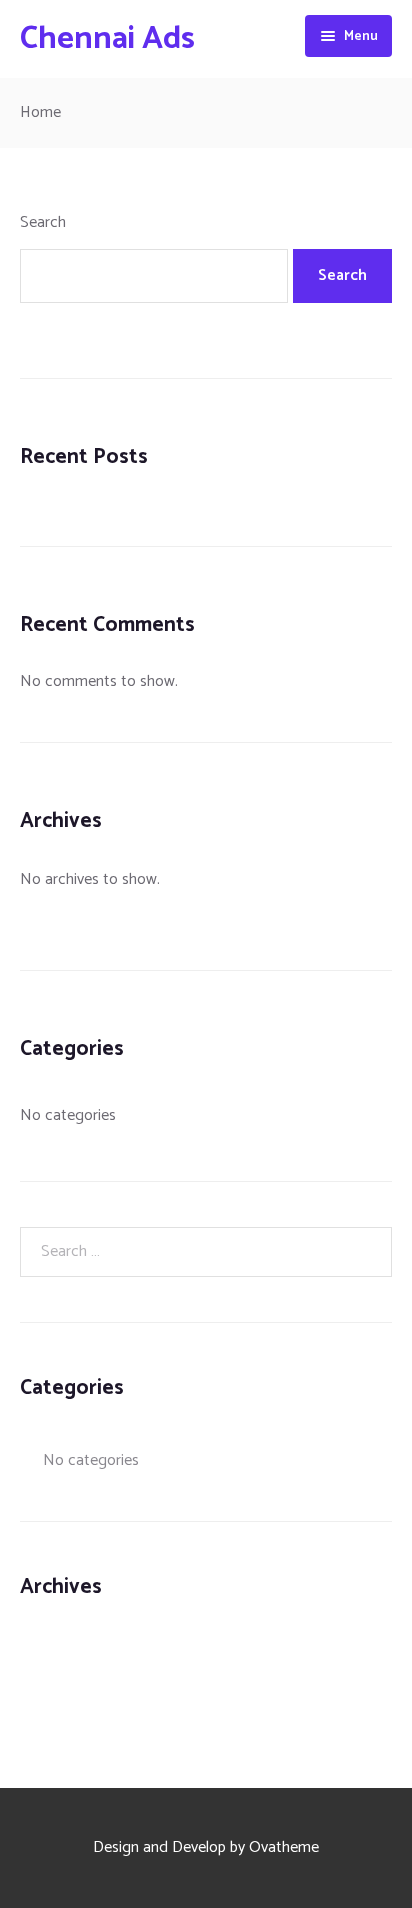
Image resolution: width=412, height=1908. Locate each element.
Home (40, 112)
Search (43, 222)
